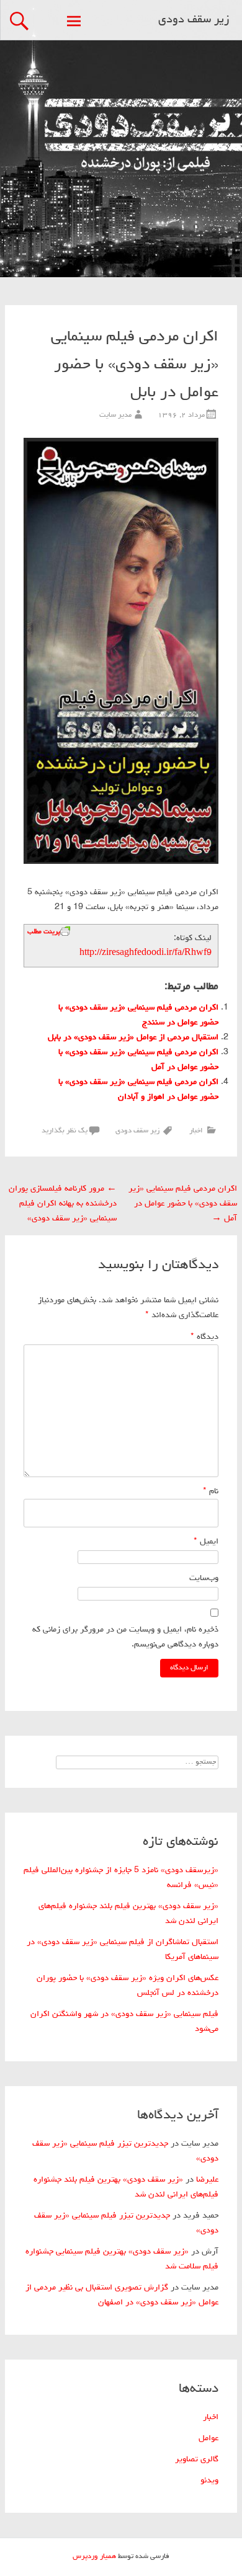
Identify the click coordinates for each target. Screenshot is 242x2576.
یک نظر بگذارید (65, 1131)
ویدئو (209, 2481)
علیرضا (207, 2180)
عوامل (208, 2438)
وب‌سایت (204, 1578)
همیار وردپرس (94, 2557)
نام (211, 1491)
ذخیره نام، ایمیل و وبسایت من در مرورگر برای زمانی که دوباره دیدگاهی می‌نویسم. (125, 1637)
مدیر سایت (115, 415)
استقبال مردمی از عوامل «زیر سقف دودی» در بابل (133, 1037)
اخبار (196, 1131)
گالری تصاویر (197, 2459)
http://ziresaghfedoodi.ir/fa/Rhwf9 (146, 953)
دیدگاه (204, 1337)
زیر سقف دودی (194, 20)
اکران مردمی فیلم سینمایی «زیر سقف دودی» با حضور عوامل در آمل (183, 1204)
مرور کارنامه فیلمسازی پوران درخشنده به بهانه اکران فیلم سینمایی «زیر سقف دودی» (63, 1204)
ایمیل (206, 1542)
